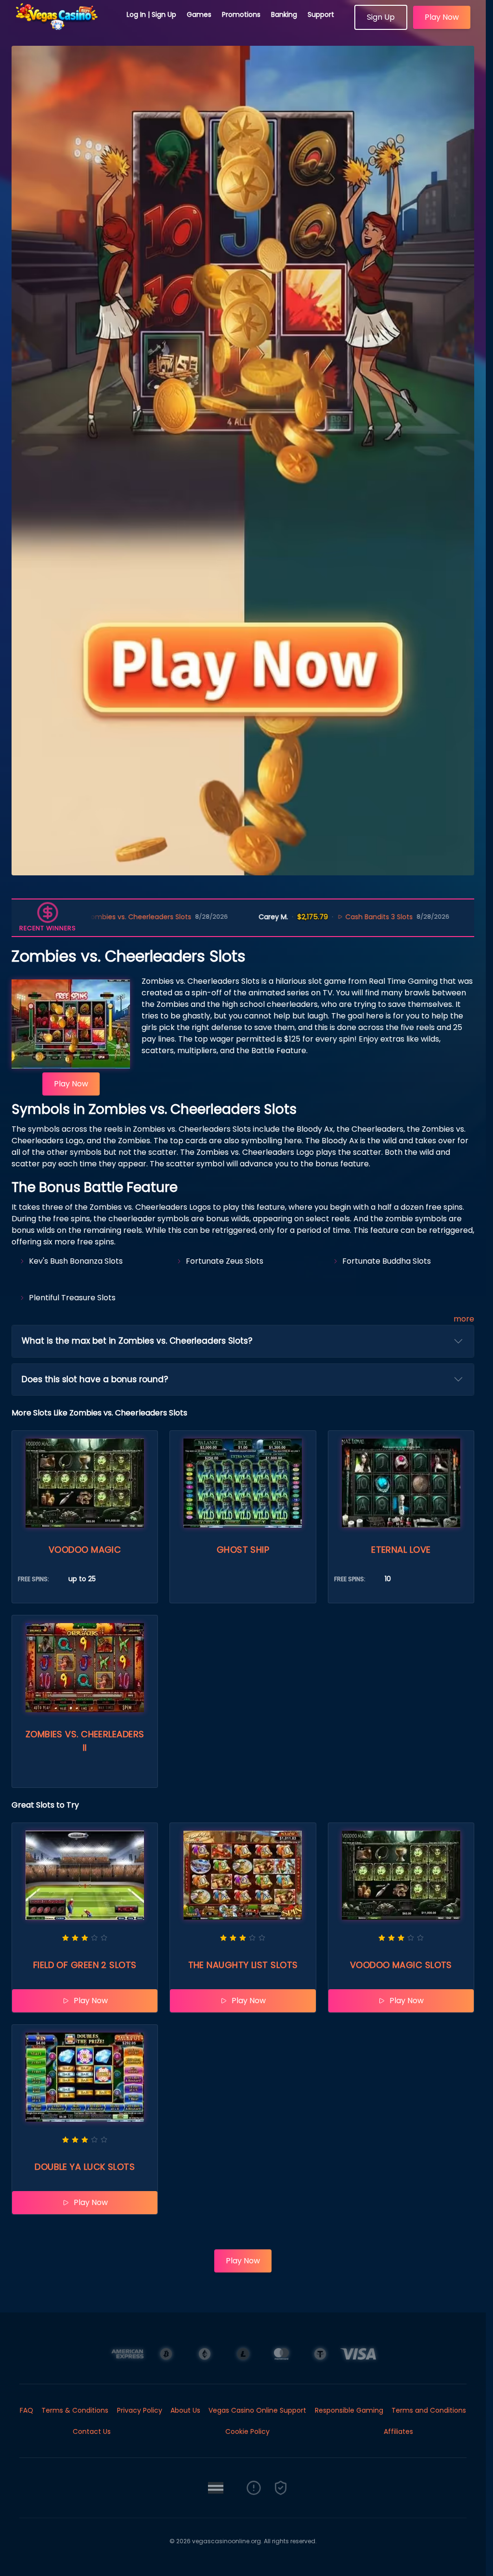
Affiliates (398, 2431)
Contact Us (92, 2431)
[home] (64, 26)
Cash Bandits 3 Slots (298, 917)
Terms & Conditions (75, 2410)
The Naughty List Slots (243, 1965)
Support (321, 14)
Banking (284, 14)
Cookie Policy (247, 2431)
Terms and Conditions (429, 2410)
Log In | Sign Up (151, 14)
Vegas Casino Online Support (257, 2410)
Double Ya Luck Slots (85, 2167)
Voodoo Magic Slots (401, 1965)
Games (199, 14)
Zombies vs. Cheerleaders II (85, 1741)
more (464, 1319)
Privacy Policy (140, 2410)
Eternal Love (401, 1550)
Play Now (442, 17)
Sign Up (381, 17)
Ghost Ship (243, 1550)
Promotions (241, 14)
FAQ (26, 2410)
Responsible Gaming (349, 2410)
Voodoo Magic (85, 1550)
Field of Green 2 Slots (85, 1965)
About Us (185, 2410)
